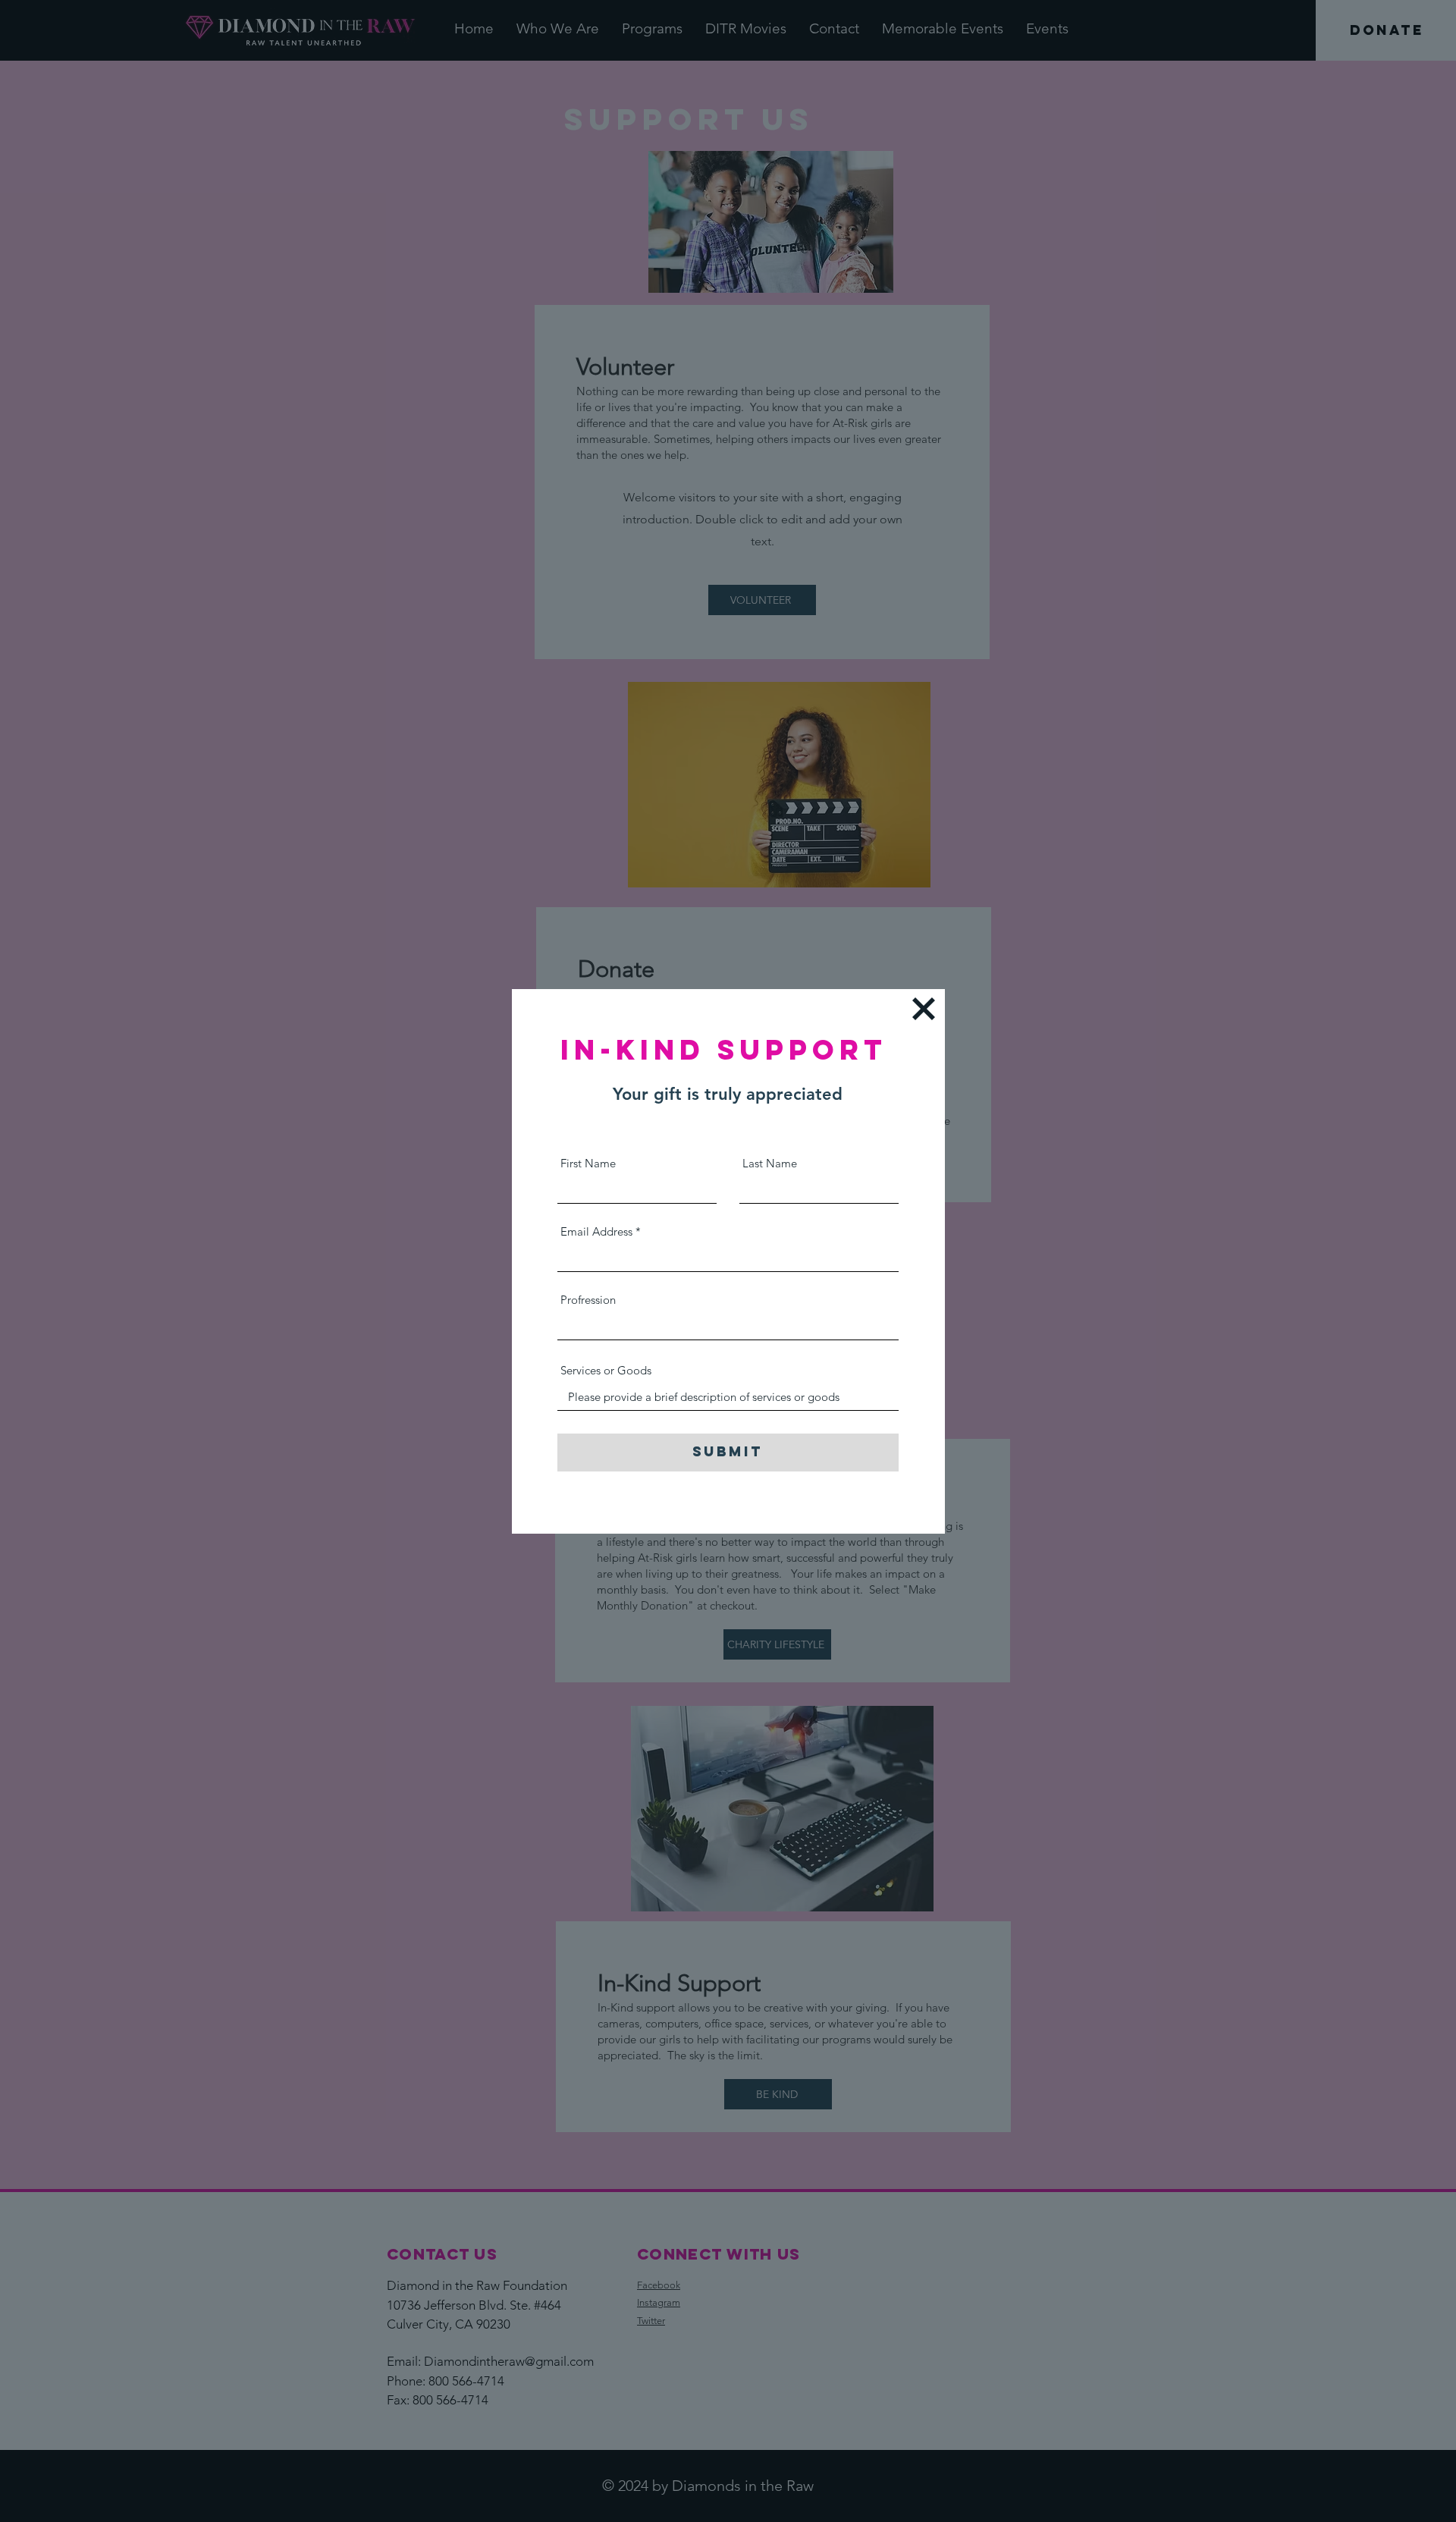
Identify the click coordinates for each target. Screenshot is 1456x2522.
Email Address (596, 1231)
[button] (924, 1009)
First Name (588, 1163)
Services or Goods (606, 1370)
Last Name (770, 1163)
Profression (588, 1300)
